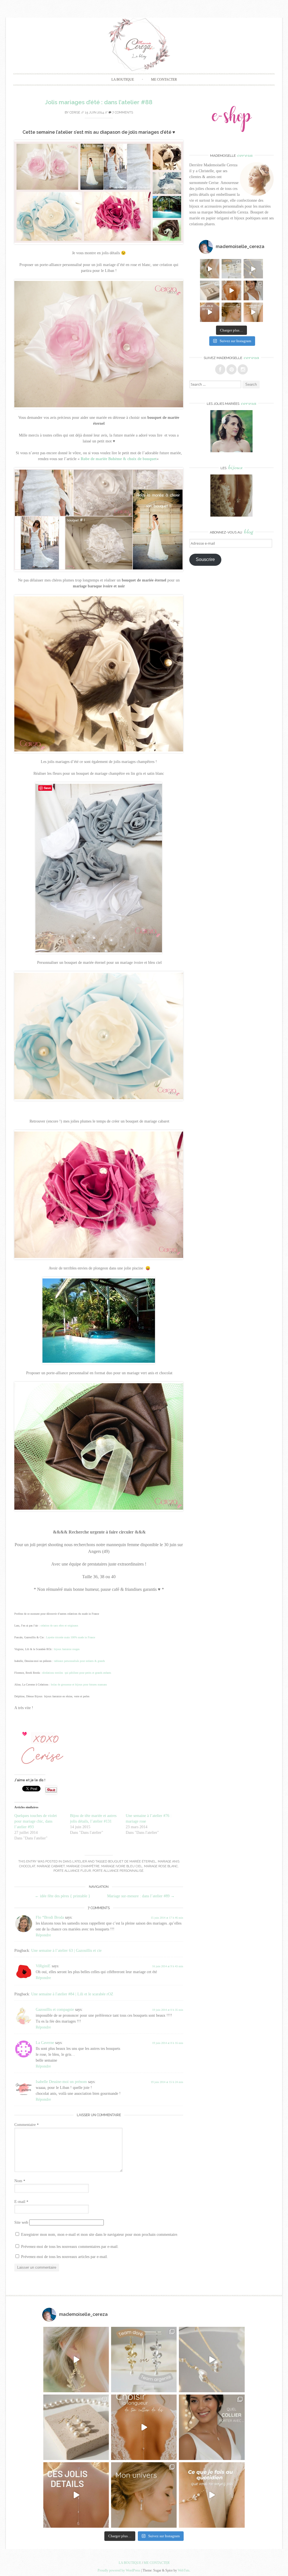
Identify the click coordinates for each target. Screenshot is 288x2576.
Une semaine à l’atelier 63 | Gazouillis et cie (66, 1951)
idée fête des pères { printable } (63, 1896)
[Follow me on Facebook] (220, 369)
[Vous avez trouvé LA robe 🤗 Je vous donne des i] (253, 290)
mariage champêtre (83, 1866)
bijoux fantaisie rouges (67, 1649)
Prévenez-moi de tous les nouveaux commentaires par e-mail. (70, 2247)
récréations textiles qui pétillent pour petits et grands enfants (77, 1673)
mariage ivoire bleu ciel (122, 1866)
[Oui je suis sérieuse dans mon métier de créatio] (210, 269)
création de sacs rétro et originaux (59, 1626)
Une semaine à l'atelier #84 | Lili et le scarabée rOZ (72, 1994)
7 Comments (122, 113)
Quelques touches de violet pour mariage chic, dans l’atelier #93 (36, 1821)
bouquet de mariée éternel (132, 1861)
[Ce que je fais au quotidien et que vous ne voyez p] (253, 312)
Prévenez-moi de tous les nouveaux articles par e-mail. (65, 2257)
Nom (20, 2181)
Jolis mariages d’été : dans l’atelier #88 (99, 102)
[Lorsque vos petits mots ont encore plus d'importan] (210, 290)
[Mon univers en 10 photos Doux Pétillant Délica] (231, 312)
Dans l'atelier (75, 1861)
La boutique (123, 79)
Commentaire (27, 2125)
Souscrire (205, 559)
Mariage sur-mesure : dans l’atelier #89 (141, 1896)
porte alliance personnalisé (118, 1871)
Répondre (43, 1935)
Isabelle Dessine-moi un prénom (61, 2082)
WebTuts (184, 2570)
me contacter (164, 79)
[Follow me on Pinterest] (231, 369)
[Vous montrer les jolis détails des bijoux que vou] (210, 312)
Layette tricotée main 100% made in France (71, 1637)
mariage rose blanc (161, 1866)
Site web (21, 2222)
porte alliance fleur (72, 1871)
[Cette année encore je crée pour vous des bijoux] (253, 269)
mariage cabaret (51, 1866)
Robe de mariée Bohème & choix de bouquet (119, 459)
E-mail (21, 2202)
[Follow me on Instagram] (243, 369)
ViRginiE (43, 1966)
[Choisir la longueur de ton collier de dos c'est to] (231, 290)
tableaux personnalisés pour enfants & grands (79, 1661)
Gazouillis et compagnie (55, 2010)
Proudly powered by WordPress (119, 2570)
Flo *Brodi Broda (50, 1917)
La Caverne (45, 2043)
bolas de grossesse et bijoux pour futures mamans (79, 1685)
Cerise (75, 113)
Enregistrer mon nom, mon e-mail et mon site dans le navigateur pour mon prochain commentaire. (100, 2235)
